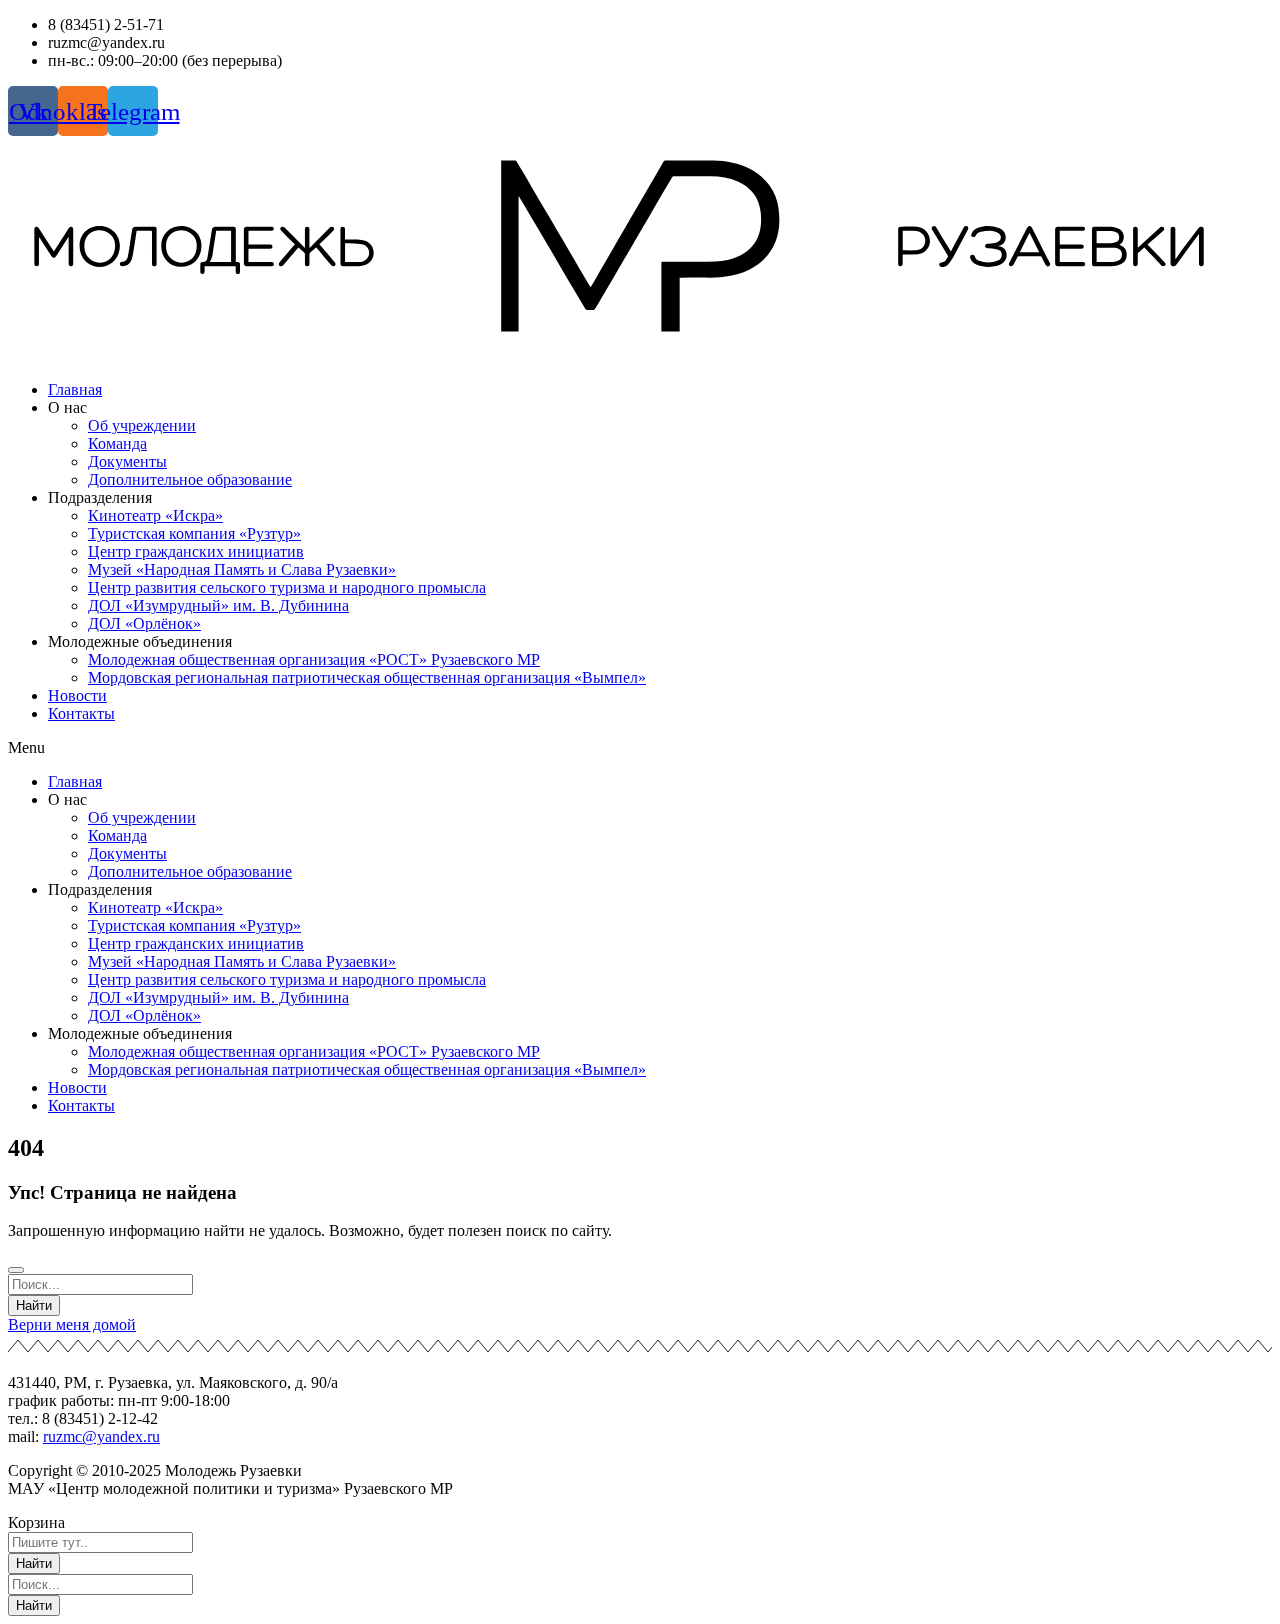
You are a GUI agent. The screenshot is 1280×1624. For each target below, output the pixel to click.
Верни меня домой (72, 1324)
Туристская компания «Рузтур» (194, 533)
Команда (117, 443)
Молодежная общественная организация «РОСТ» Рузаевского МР (314, 659)
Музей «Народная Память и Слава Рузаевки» (242, 569)
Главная (75, 389)
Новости (77, 695)
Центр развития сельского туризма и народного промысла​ (287, 587)
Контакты (81, 713)
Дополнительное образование (190, 479)
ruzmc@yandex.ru (101, 1436)
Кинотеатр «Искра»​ (155, 515)
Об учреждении (142, 425)
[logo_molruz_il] (640, 250)
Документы (127, 461)
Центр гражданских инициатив (196, 551)
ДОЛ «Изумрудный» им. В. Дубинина (218, 605)
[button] (640, 748)
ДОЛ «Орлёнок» (144, 623)
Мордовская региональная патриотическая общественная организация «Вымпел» (367, 677)
